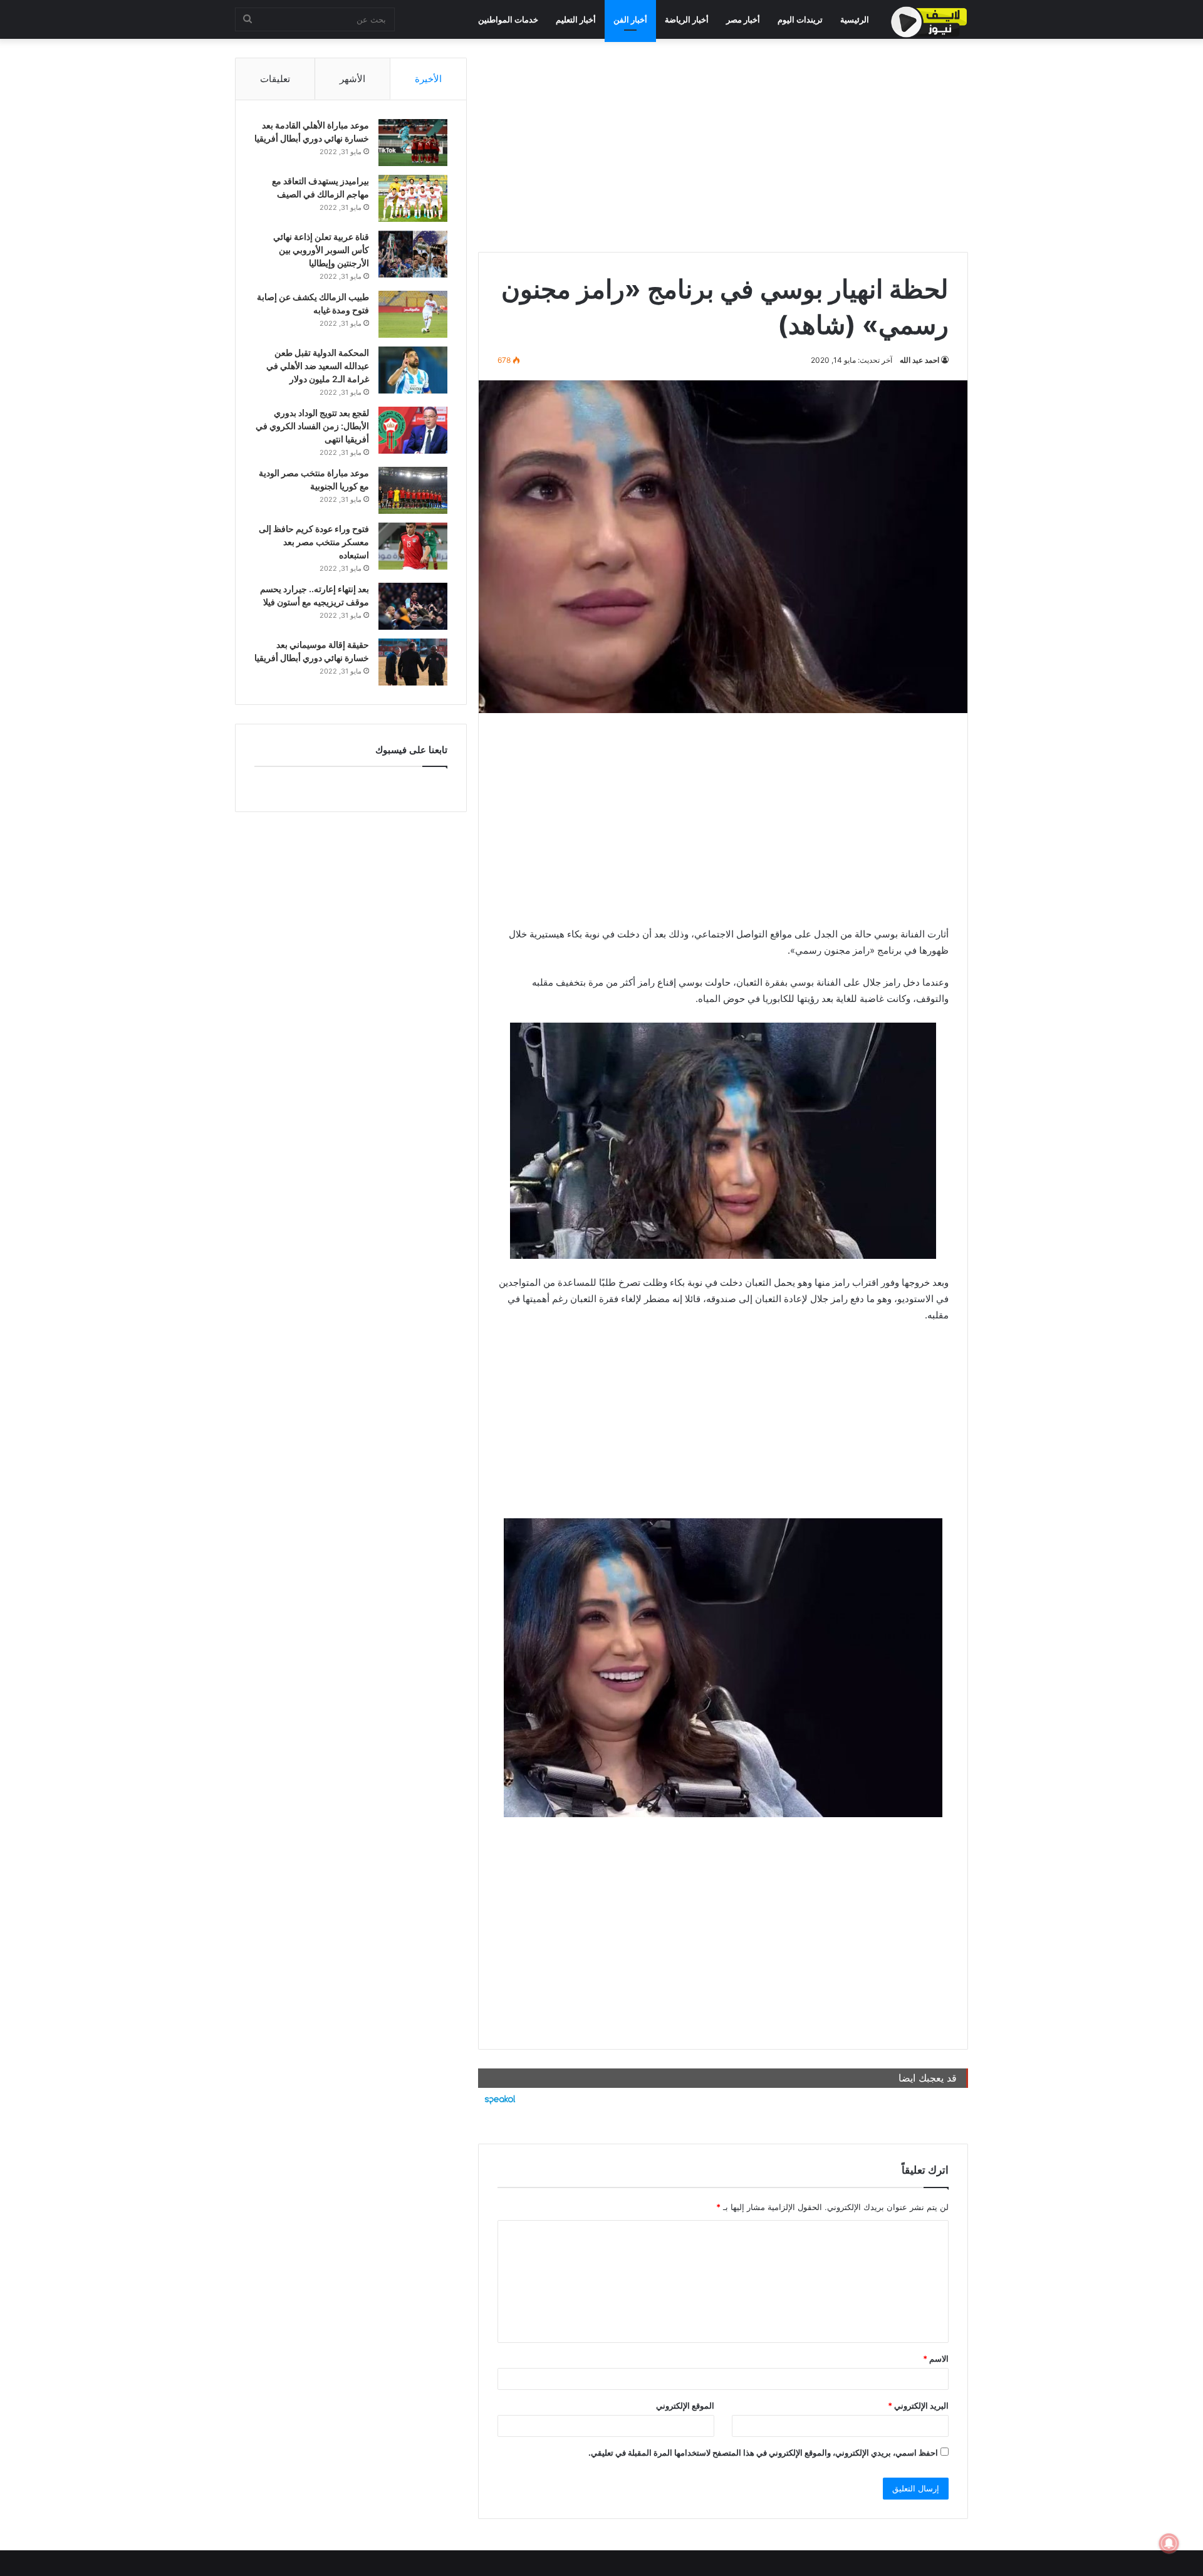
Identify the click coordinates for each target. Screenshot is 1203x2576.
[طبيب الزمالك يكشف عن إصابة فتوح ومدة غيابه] (413, 314)
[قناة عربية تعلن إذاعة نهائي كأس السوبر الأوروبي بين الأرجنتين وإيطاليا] (413, 254)
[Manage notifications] (1169, 2543)
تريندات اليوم (800, 19)
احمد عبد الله (919, 360)
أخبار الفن (630, 19)
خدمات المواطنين (508, 19)
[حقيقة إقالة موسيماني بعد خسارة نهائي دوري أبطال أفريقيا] (413, 662)
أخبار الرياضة (687, 19)
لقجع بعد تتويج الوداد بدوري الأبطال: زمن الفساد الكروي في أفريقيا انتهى (312, 426)
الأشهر (352, 79)
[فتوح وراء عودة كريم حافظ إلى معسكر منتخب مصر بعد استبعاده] (413, 546)
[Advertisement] (723, 145)
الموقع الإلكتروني (685, 2406)
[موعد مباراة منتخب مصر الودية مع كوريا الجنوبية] (413, 490)
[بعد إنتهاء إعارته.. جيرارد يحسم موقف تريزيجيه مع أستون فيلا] (413, 606)
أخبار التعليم (576, 19)
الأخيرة (428, 79)
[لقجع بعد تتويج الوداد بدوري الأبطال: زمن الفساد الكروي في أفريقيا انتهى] (413, 430)
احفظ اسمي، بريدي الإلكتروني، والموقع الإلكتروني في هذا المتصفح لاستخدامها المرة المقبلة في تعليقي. (763, 2453)
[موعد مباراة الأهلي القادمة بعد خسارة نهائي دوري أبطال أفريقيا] (413, 143)
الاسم (936, 2359)
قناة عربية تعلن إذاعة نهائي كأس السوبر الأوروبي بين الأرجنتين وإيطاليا (321, 250)
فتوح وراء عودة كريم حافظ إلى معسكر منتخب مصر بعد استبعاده (314, 542)
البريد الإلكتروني (918, 2406)
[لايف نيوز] (929, 22)
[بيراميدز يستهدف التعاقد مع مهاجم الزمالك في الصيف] (413, 198)
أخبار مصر (743, 19)
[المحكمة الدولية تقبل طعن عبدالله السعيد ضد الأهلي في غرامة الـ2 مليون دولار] (413, 370)
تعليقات (275, 79)
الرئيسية (855, 19)
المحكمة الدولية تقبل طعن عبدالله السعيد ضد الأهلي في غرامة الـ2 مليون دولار (318, 366)
